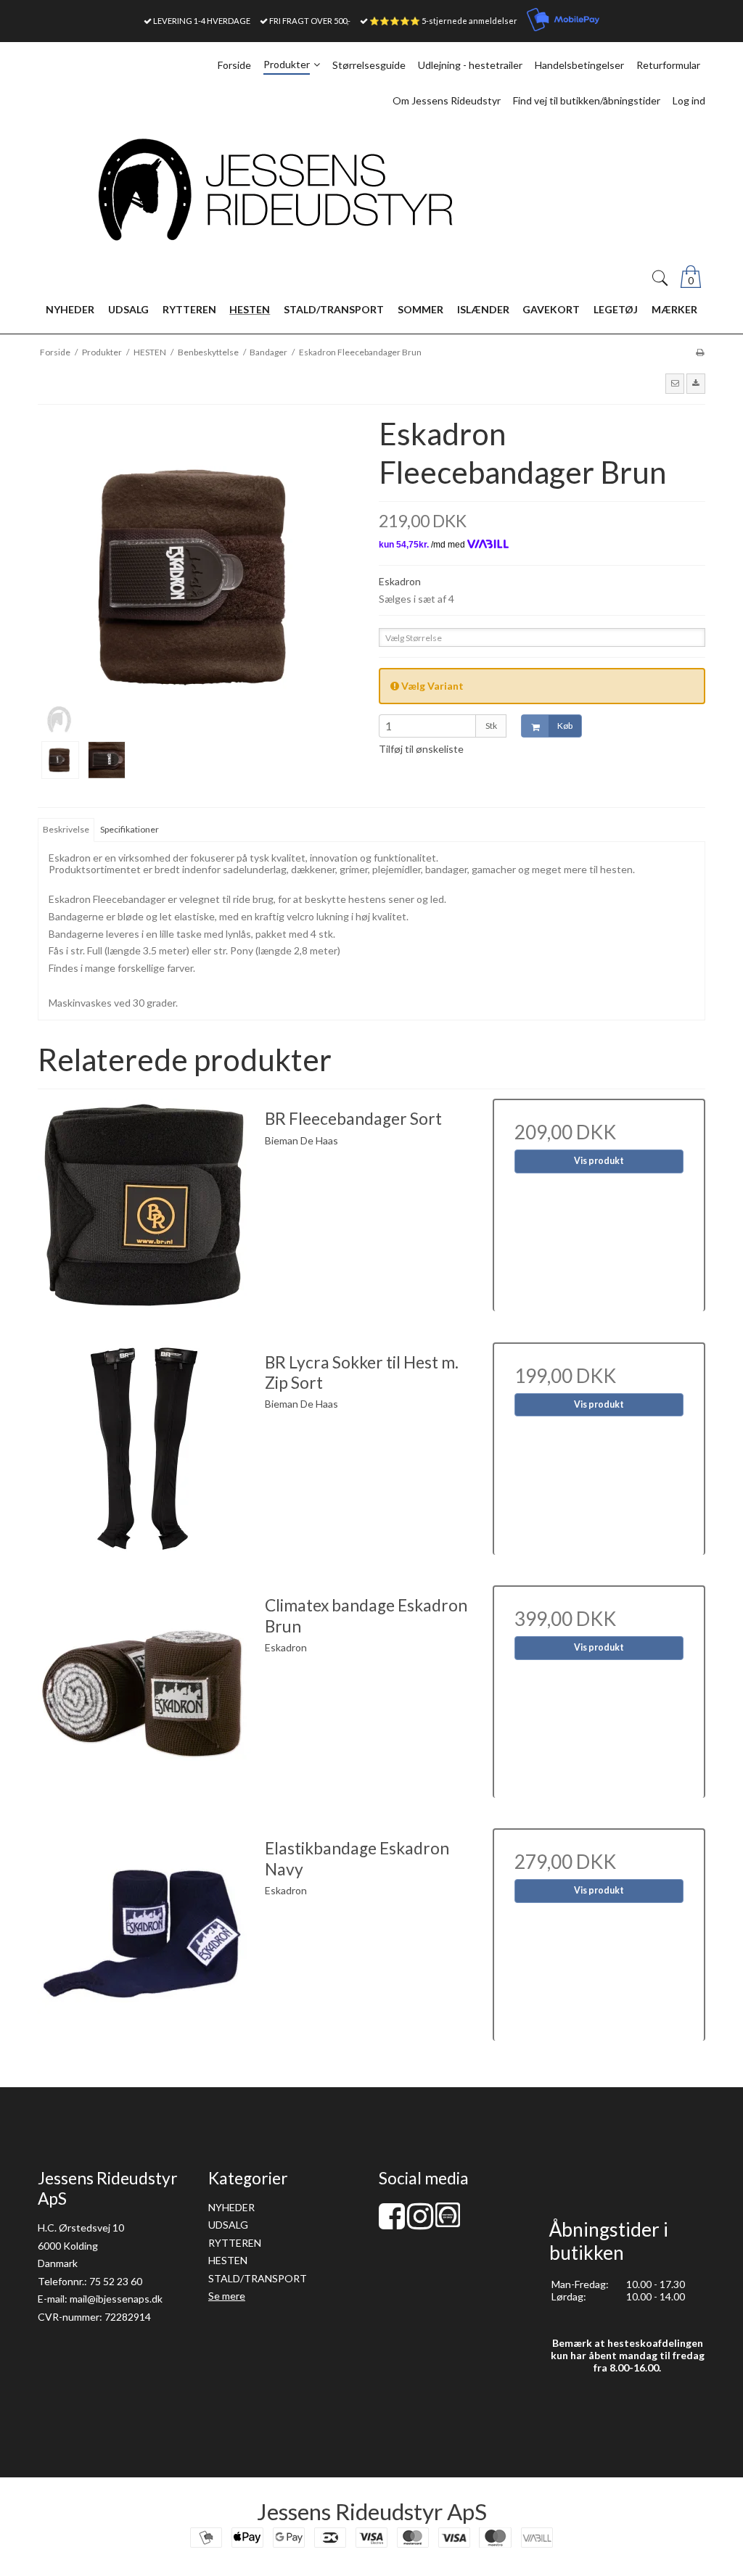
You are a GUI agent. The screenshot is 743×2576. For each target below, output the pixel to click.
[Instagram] (420, 2223)
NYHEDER (231, 2207)
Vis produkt (599, 1161)
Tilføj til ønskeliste (421, 749)
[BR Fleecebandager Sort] (144, 1205)
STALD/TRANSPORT (258, 2278)
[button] (675, 384)
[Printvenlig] (700, 352)
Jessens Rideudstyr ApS (372, 2511)
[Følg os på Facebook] (392, 2223)
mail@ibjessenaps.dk (116, 2299)
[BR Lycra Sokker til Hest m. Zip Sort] (144, 1449)
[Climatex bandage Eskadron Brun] (144, 1692)
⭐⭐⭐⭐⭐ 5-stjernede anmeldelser (443, 21)
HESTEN (228, 2260)
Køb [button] (565, 726)
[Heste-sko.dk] (448, 2223)
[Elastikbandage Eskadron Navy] (144, 1935)
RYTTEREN (235, 2243)
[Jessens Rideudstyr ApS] (371, 190)
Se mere (227, 2296)
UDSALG (228, 2225)
